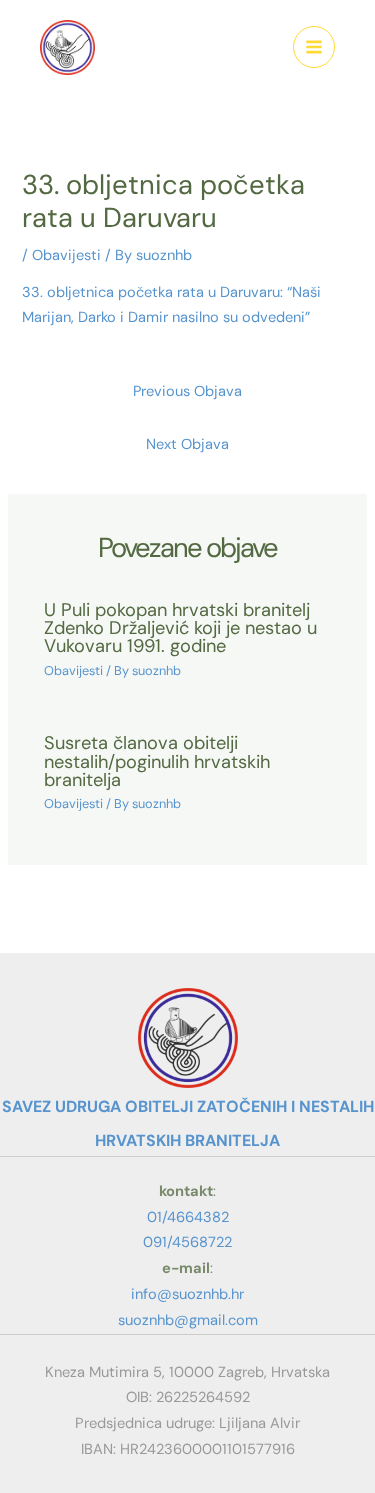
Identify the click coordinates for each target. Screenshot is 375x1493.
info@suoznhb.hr (187, 1294)
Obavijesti (66, 255)
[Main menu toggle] (314, 47)
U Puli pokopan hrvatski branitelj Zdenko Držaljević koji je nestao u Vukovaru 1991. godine (180, 628)
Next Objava (187, 444)
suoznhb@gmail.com (188, 1320)
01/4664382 (188, 1217)
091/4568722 (187, 1242)
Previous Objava (187, 391)
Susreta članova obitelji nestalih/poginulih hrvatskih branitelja (157, 761)
